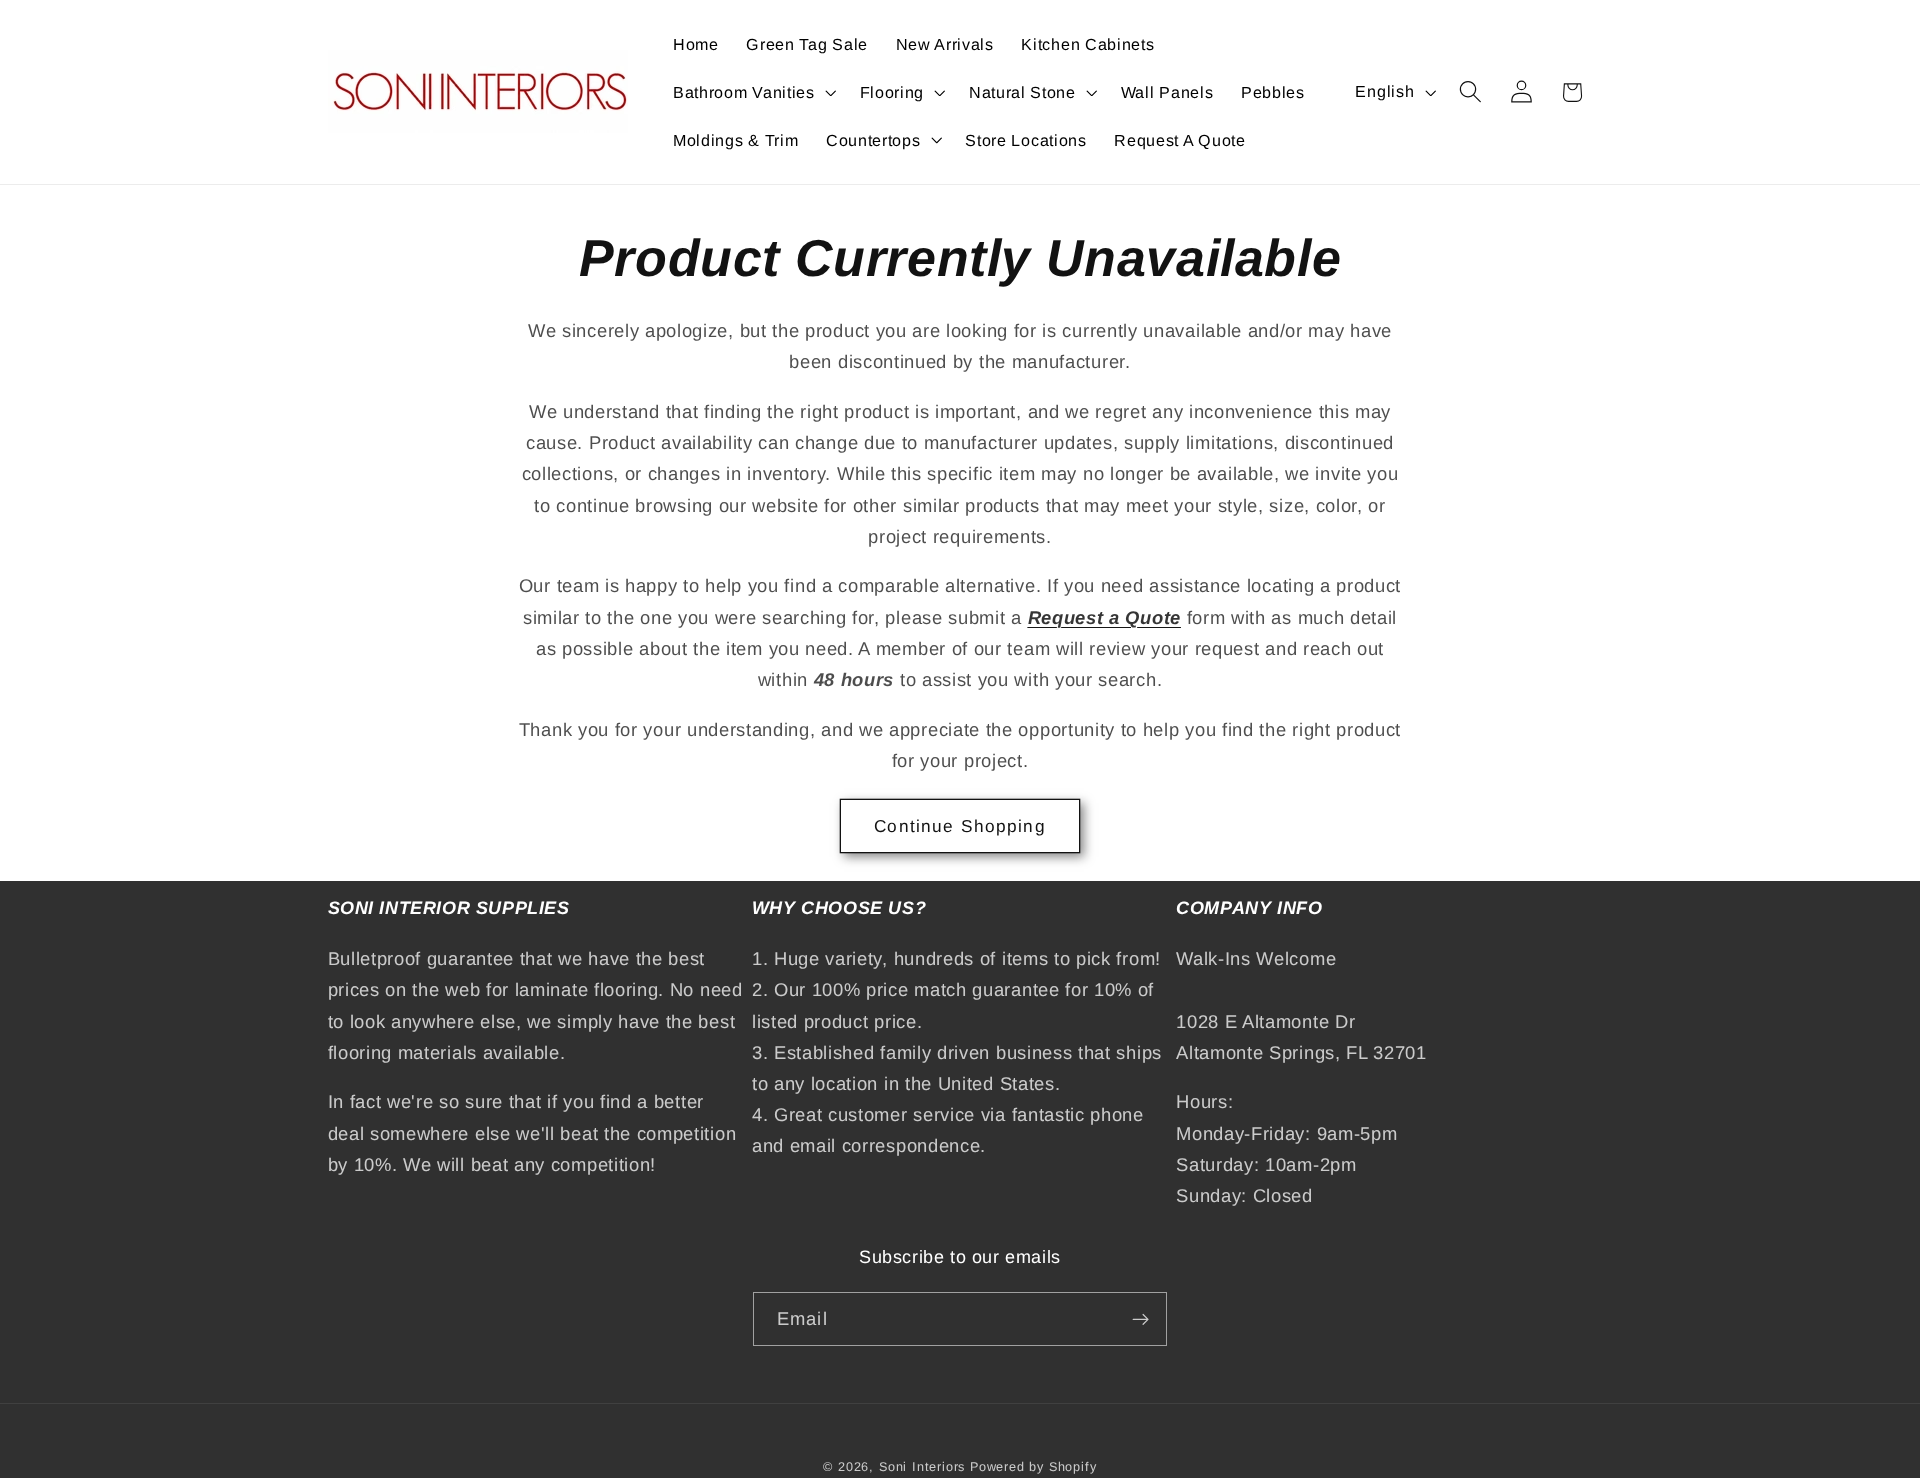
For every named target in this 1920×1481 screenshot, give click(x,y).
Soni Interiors (922, 1467)
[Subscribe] (1140, 1319)
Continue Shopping (960, 826)
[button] (752, 92)
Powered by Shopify (1033, 1467)
